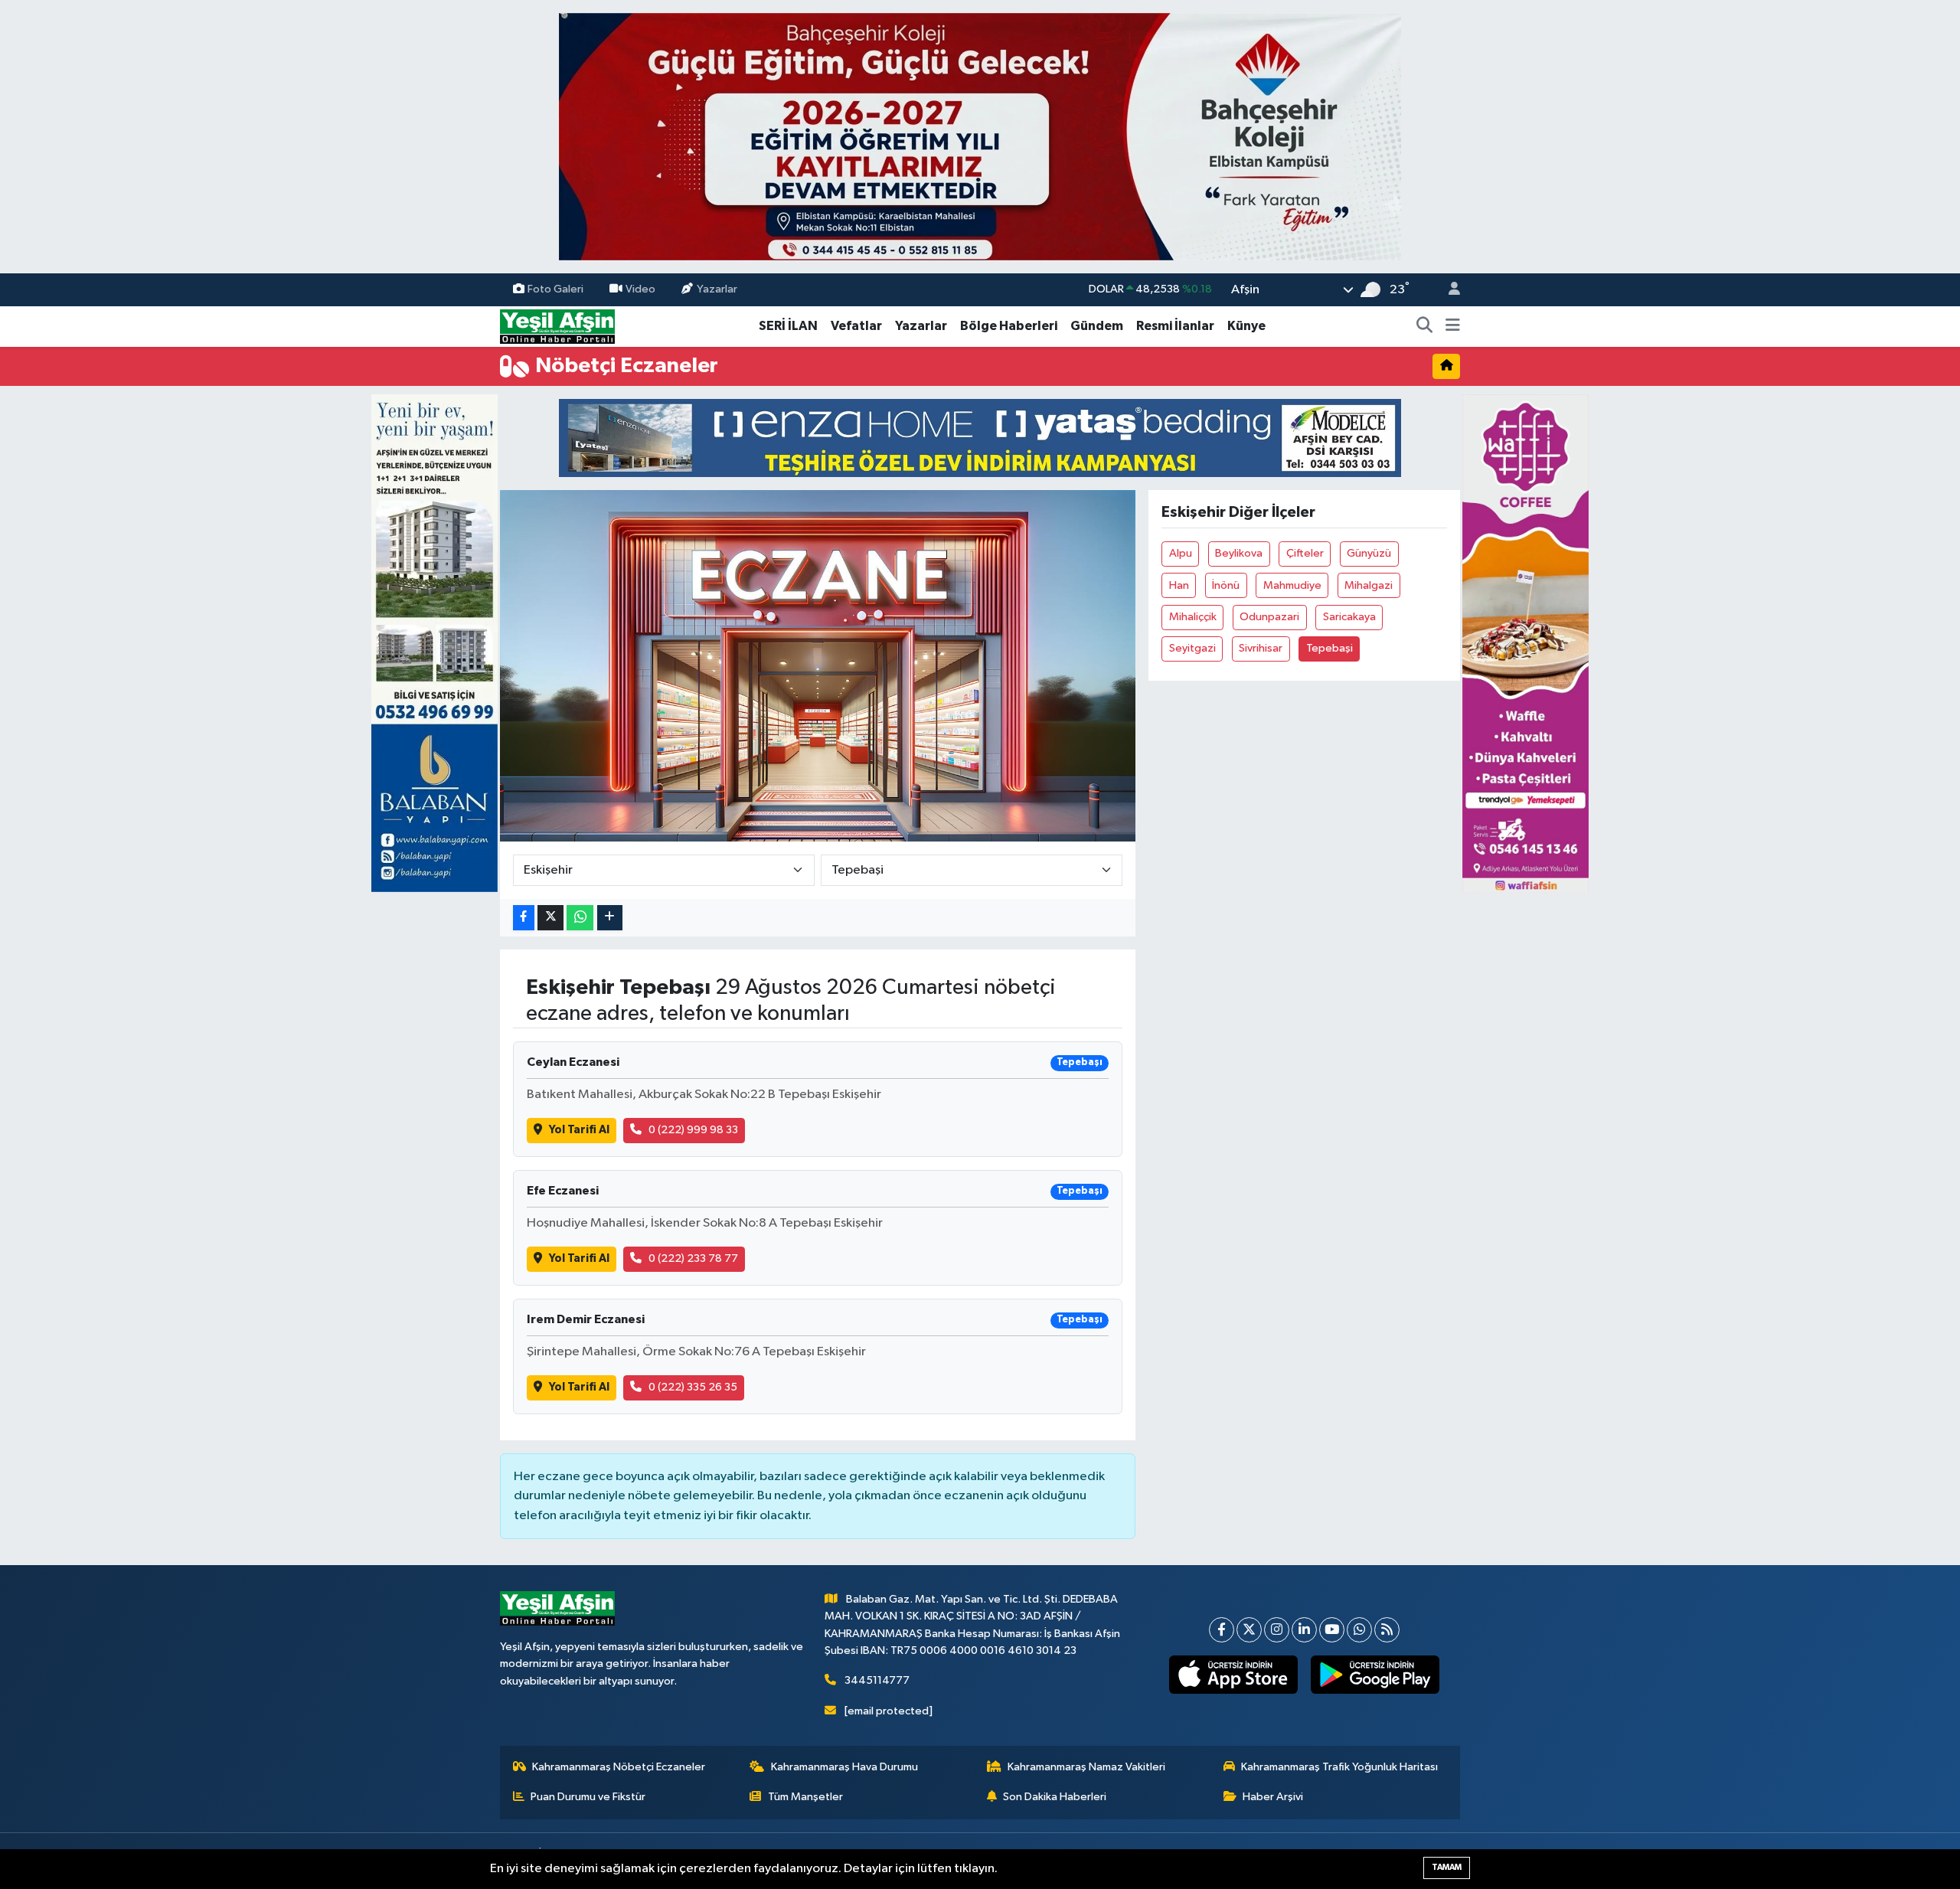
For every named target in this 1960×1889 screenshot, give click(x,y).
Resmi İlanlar (1175, 326)
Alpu (1181, 553)
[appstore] (1234, 1675)
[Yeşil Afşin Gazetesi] (557, 326)
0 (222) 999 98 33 (693, 1130)
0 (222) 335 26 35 (693, 1387)
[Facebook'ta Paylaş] (524, 918)
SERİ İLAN (788, 326)
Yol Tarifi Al (579, 1130)
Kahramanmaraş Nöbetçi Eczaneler (619, 1767)
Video (640, 289)
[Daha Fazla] (610, 918)
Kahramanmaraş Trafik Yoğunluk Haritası (1339, 1767)
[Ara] (1425, 326)
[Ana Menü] (1453, 326)
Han (1179, 585)
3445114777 (877, 1680)
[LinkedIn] (1304, 1630)
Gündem (1097, 326)
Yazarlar (717, 289)
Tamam (1447, 1867)
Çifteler (1305, 553)
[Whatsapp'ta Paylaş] (580, 918)
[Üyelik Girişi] (1448, 290)
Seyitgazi (1192, 648)
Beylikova (1239, 553)
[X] (1249, 1630)
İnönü (1226, 585)
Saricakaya (1349, 617)
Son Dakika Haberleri (1055, 1797)
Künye (1246, 326)
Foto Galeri (555, 289)
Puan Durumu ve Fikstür (588, 1797)
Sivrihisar (1261, 648)
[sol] (434, 643)
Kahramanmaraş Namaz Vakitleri (1086, 1767)
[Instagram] (1277, 1630)
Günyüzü (1369, 553)
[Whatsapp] (1359, 1630)
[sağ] (1526, 643)
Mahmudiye (1292, 585)
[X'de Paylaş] (550, 918)
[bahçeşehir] (980, 137)
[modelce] (980, 438)
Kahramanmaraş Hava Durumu (844, 1767)
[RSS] (1387, 1630)
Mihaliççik (1193, 617)
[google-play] (1375, 1675)
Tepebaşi (1330, 648)
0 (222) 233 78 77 (693, 1258)
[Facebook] (1222, 1630)
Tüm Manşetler (805, 1797)
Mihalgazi (1369, 585)
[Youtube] (1332, 1630)
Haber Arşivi (1273, 1797)
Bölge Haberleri (1009, 326)
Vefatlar (856, 326)
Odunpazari (1269, 617)
